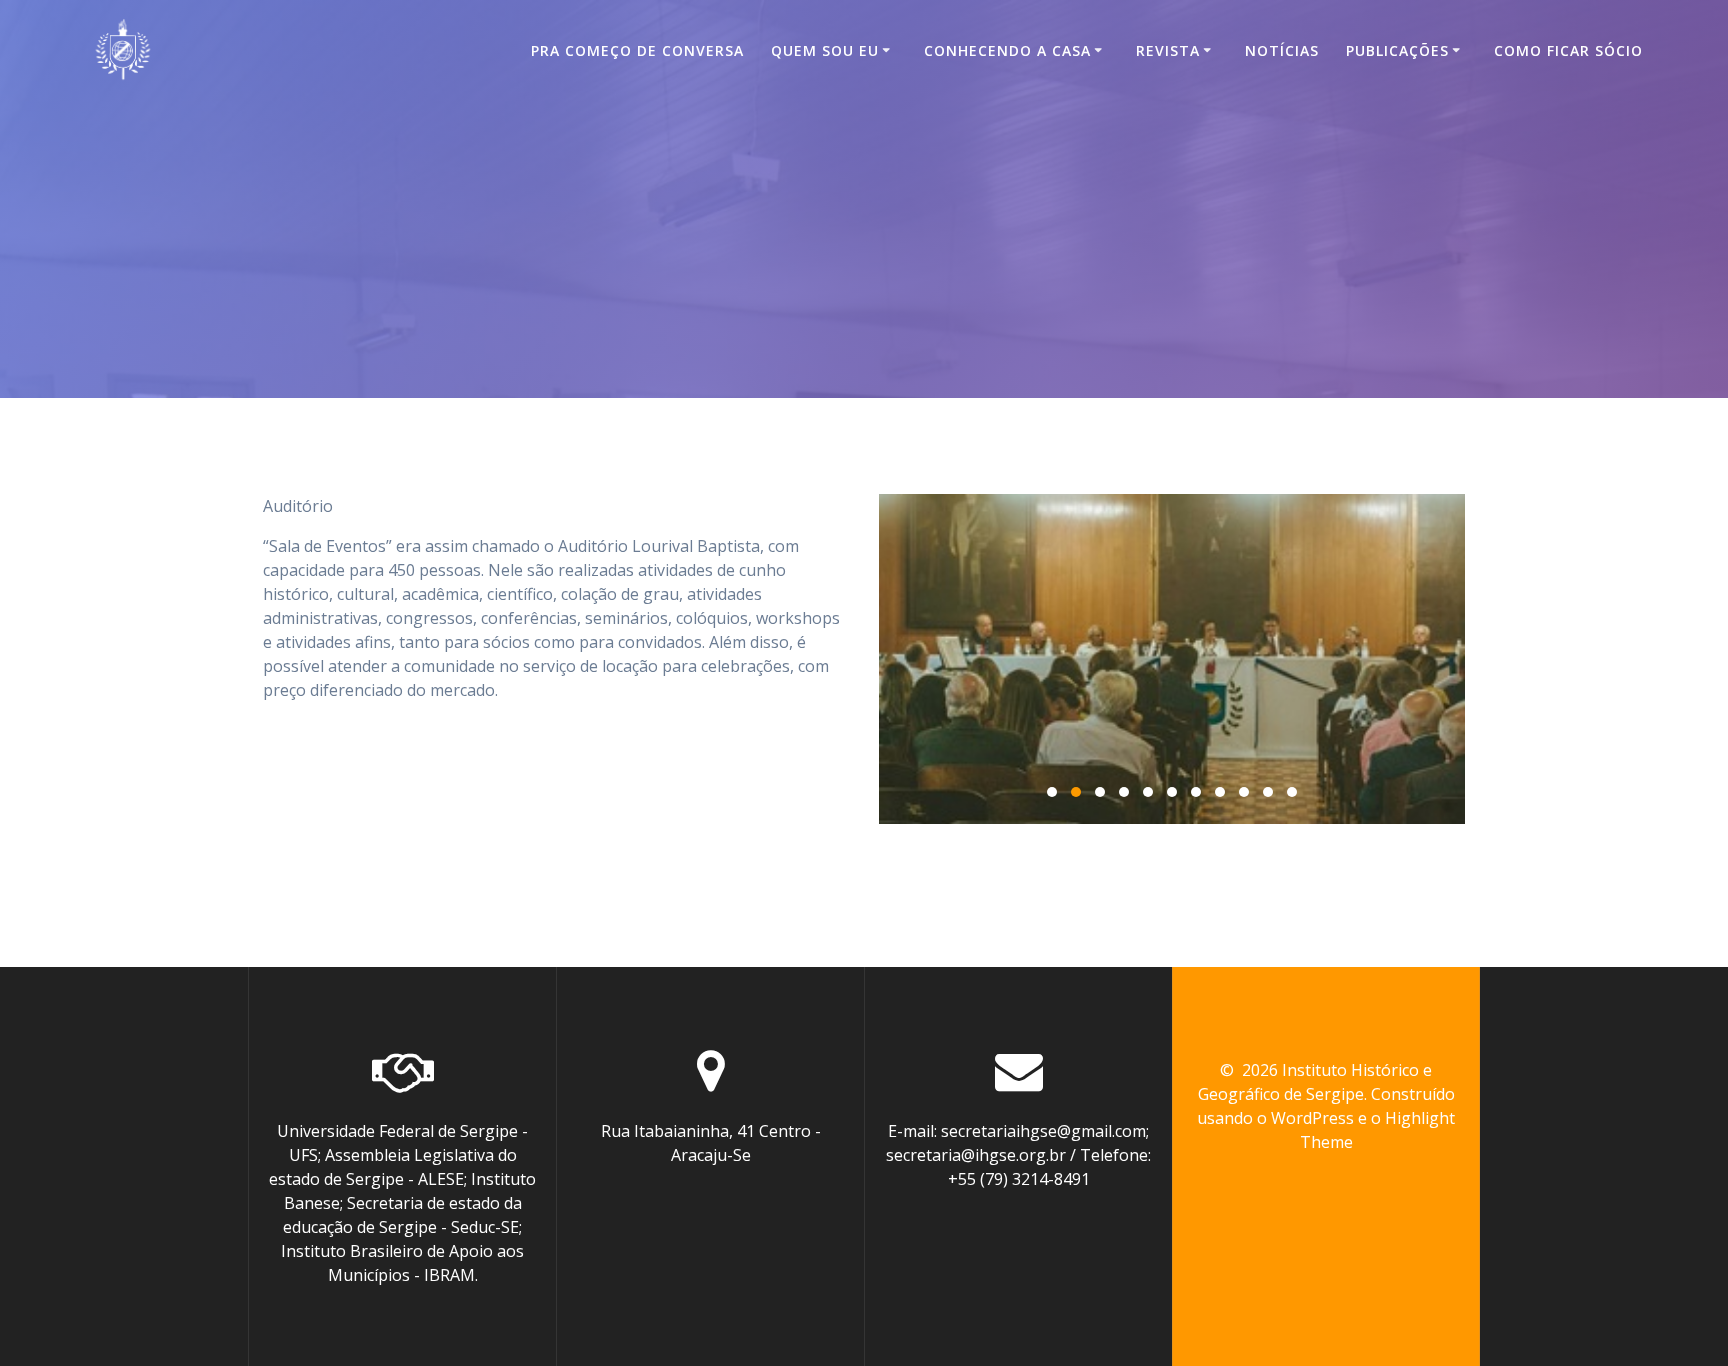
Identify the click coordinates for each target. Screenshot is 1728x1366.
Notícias (1282, 50)
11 (1292, 792)
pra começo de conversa (637, 50)
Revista (1168, 50)
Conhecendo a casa (1007, 50)
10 (1268, 792)
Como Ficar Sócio (1568, 50)
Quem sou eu (825, 50)
